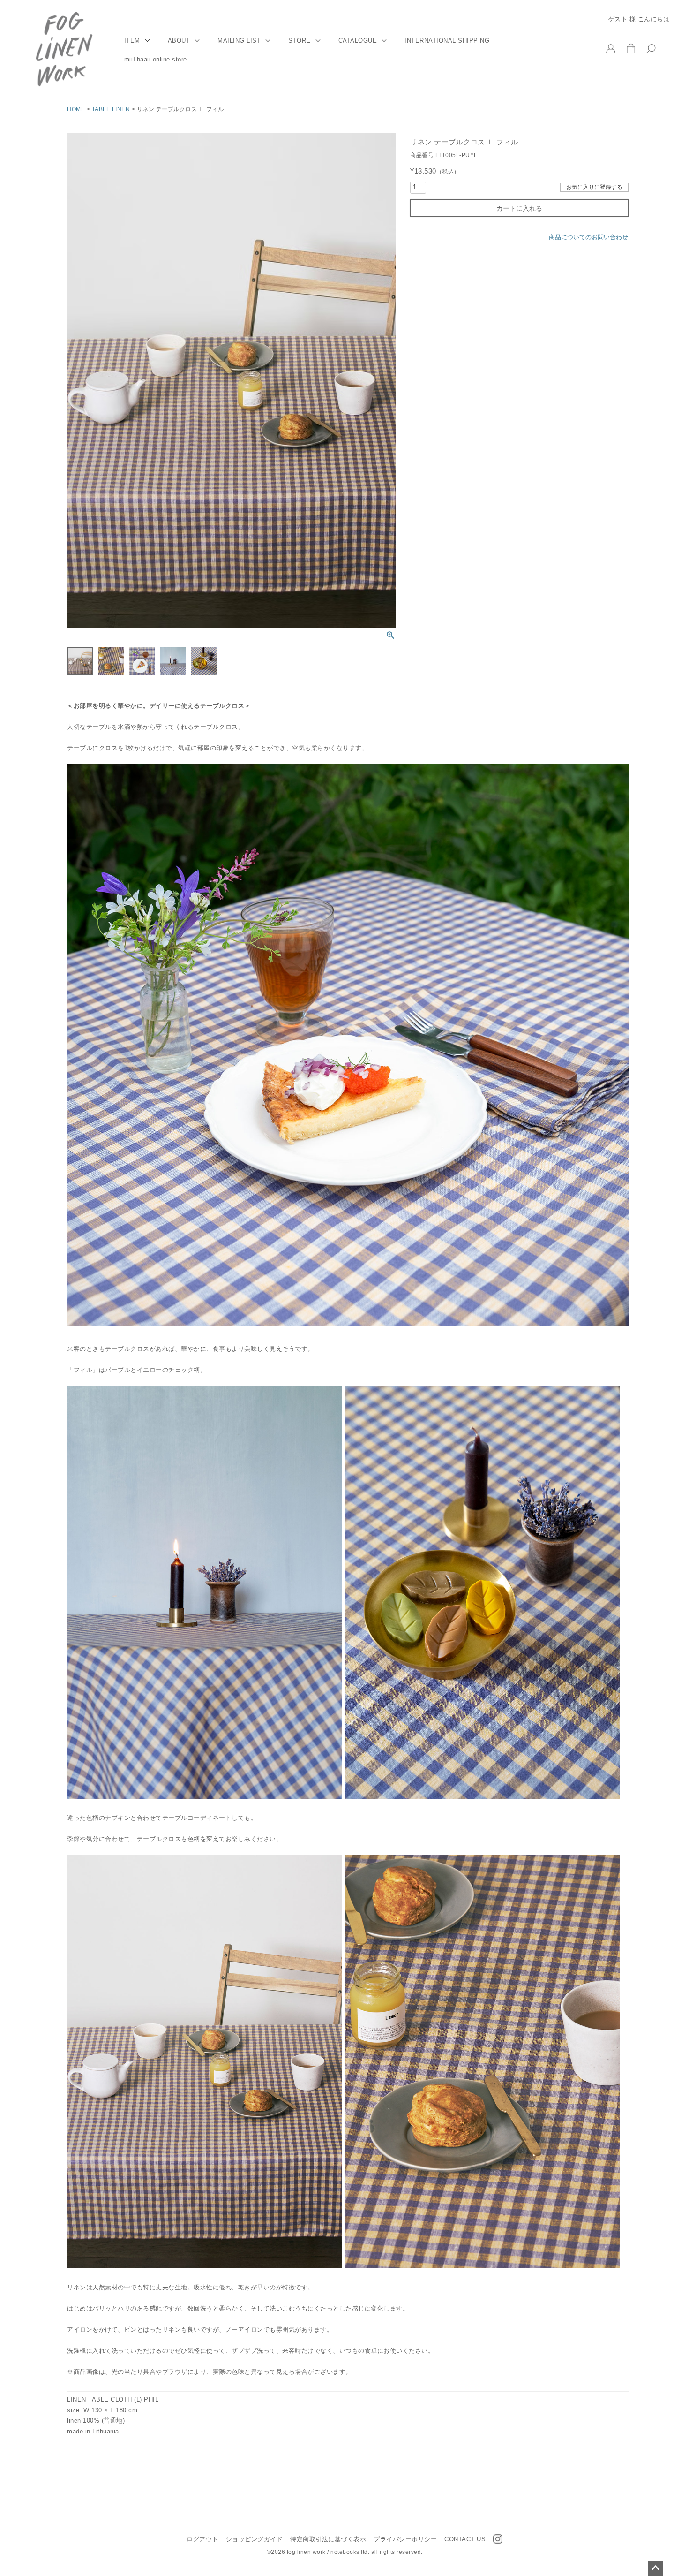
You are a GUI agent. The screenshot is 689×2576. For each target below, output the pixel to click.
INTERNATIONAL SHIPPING (447, 41)
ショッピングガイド (255, 2539)
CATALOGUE (358, 41)
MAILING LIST (239, 41)
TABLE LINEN (111, 109)
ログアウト (202, 2539)
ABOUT (179, 41)
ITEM (132, 41)
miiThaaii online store (156, 60)
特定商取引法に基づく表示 (328, 2539)
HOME (76, 109)
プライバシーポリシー (405, 2539)
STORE (300, 41)
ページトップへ (656, 2568)
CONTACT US (465, 2539)
